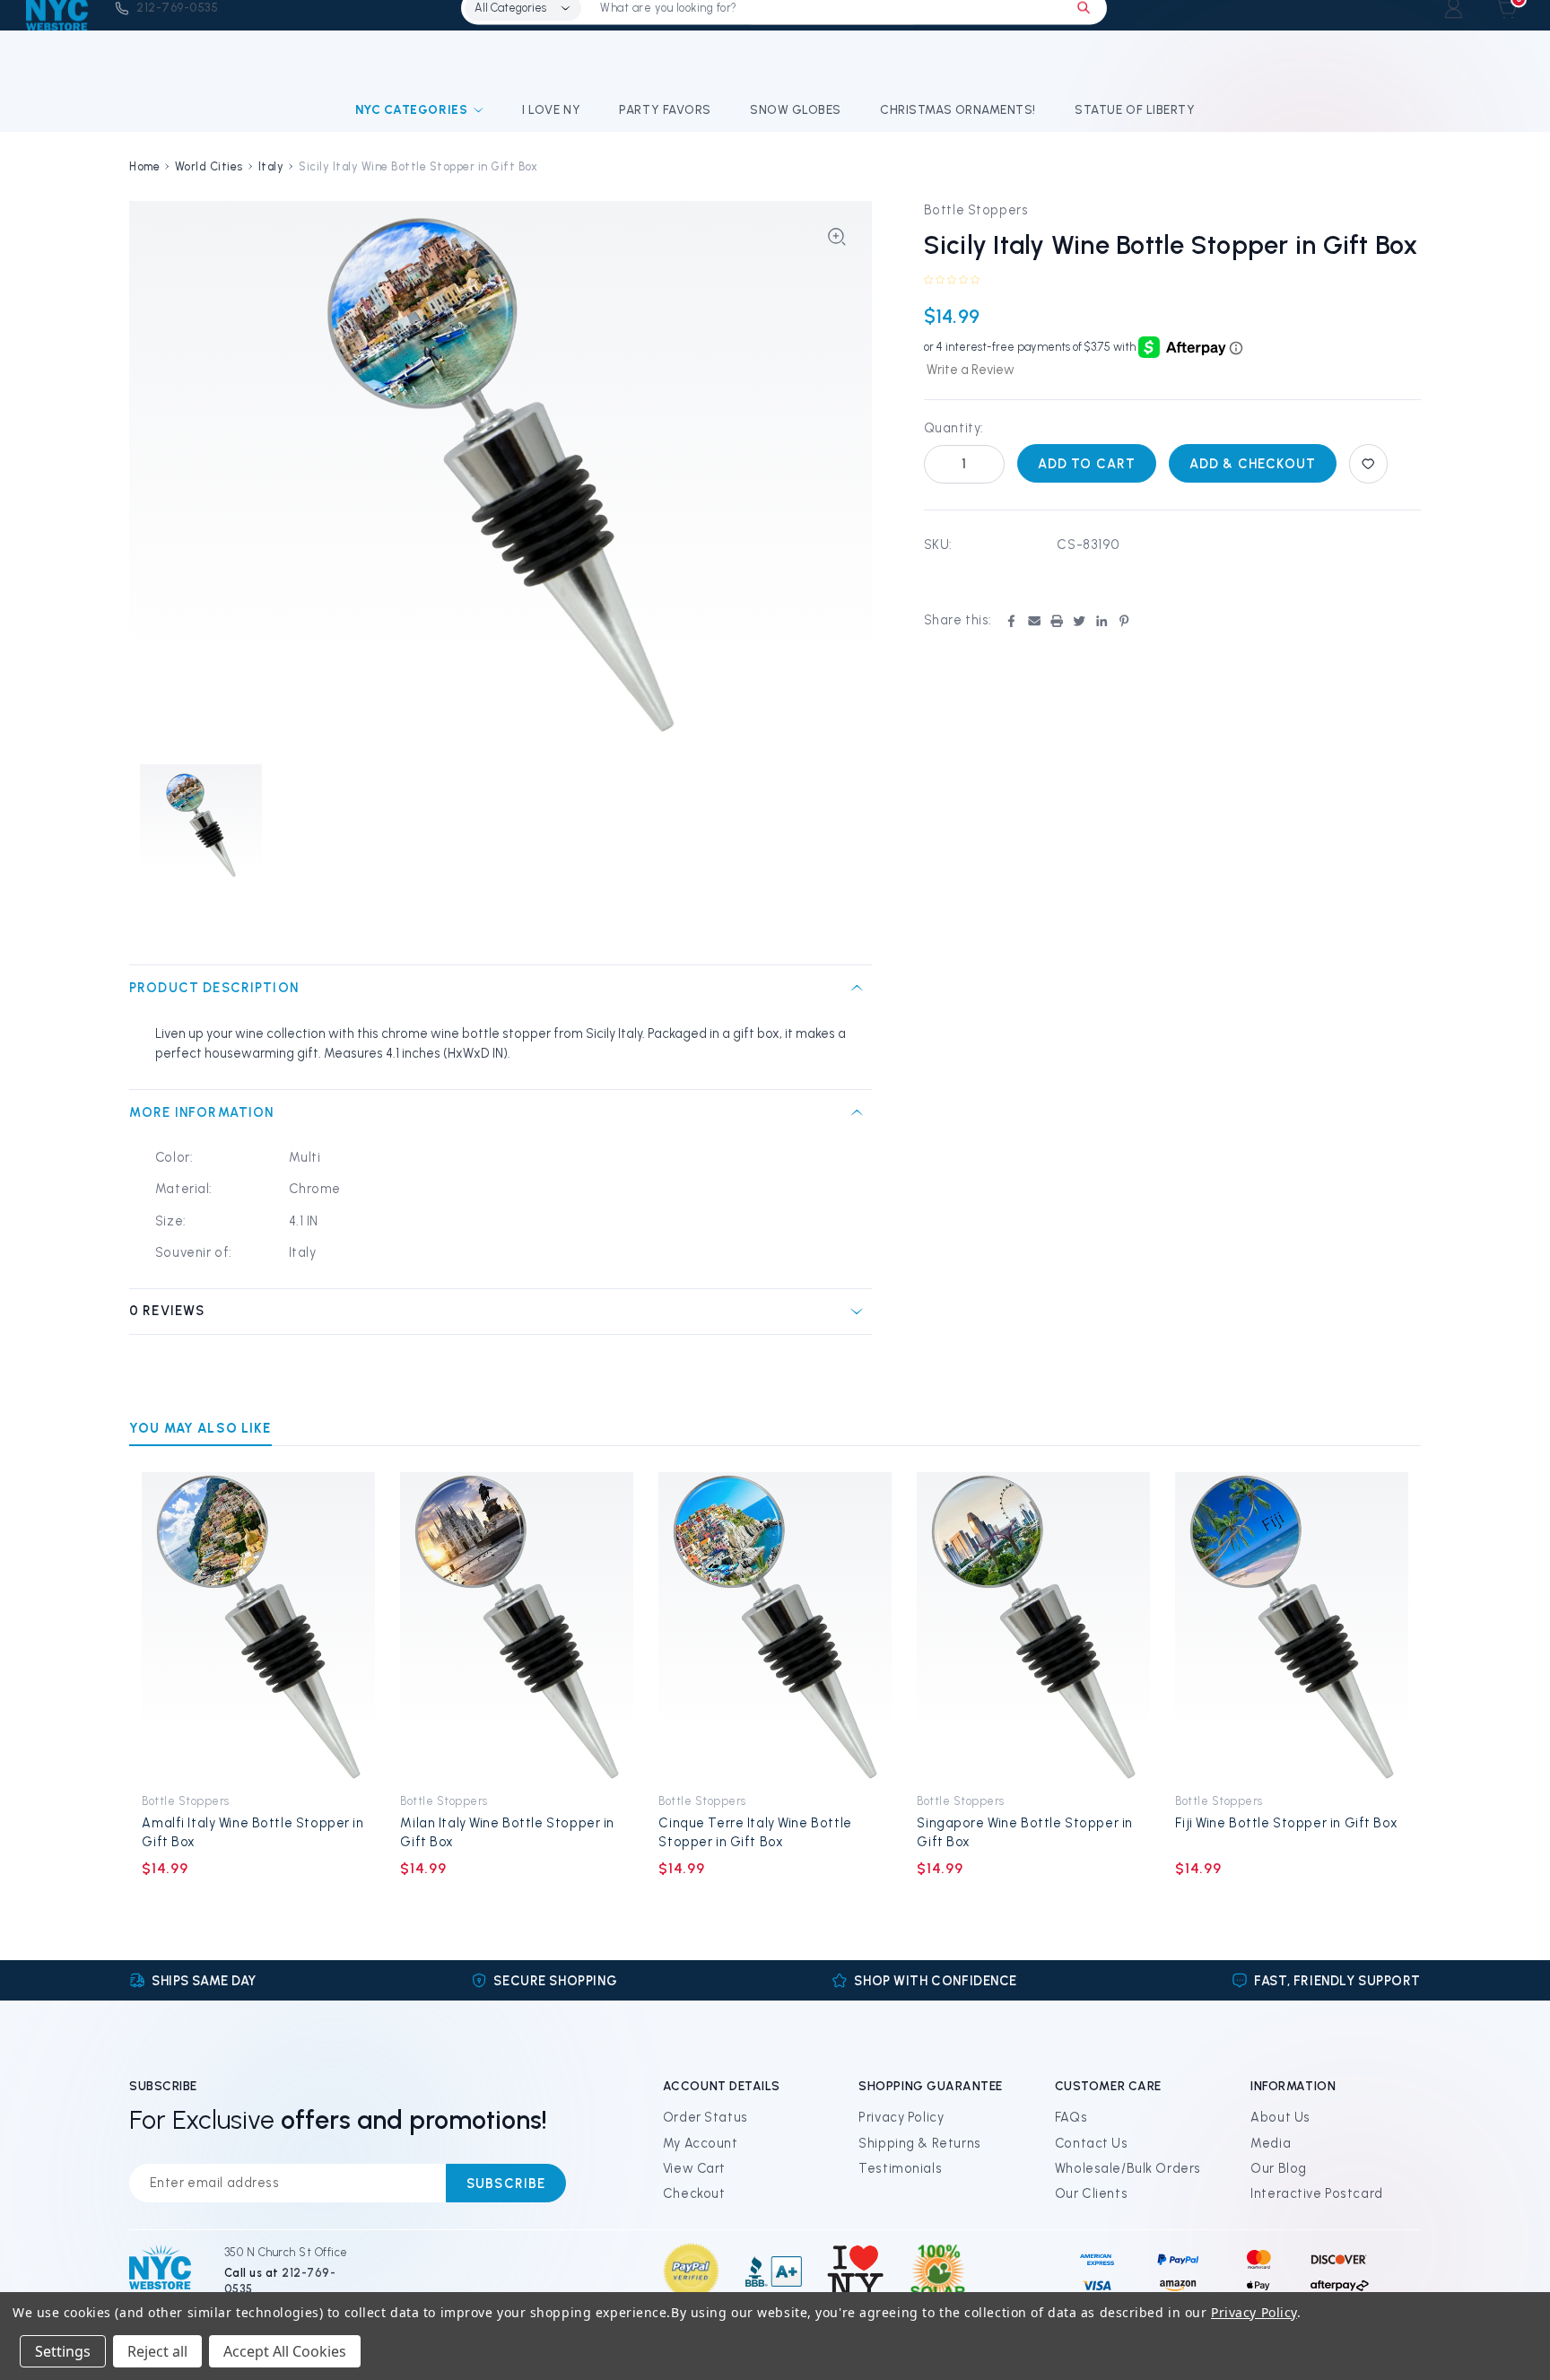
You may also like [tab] (200, 1428)
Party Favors (665, 109)
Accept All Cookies (285, 2351)
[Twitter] (1079, 621)
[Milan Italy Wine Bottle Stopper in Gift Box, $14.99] (517, 1627)
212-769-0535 (177, 7)
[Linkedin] (1102, 621)
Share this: (958, 620)
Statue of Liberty (1135, 109)
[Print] (1057, 621)
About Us (1280, 2117)
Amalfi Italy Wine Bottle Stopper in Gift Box (253, 1832)
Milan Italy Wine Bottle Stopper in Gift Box (507, 1832)
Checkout (694, 2193)
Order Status (705, 2117)
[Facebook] (1011, 621)
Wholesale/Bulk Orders (1128, 2168)
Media (1271, 2143)
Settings (63, 2351)
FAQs (1071, 2117)
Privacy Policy (901, 2117)
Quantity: (954, 428)
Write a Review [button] (971, 370)
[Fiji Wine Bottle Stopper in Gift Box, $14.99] (1292, 1627)
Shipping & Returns (919, 2143)
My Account (701, 2143)
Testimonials (900, 2168)
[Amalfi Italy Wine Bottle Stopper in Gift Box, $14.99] (259, 1627)
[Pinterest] (1124, 621)
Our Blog (1279, 2168)
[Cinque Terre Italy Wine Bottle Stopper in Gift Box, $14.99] (775, 1627)
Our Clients (1091, 2193)
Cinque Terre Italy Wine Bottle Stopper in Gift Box (755, 1832)
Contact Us (1092, 2143)
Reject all (157, 2351)
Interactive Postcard (1317, 2193)
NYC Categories (412, 109)
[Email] (1034, 621)
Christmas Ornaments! (958, 109)
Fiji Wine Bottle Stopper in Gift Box (1286, 1823)
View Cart (694, 2168)
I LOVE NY (551, 109)
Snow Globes (796, 109)
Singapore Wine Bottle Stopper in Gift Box (1024, 1832)
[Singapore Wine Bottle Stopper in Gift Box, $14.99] (1034, 1627)
